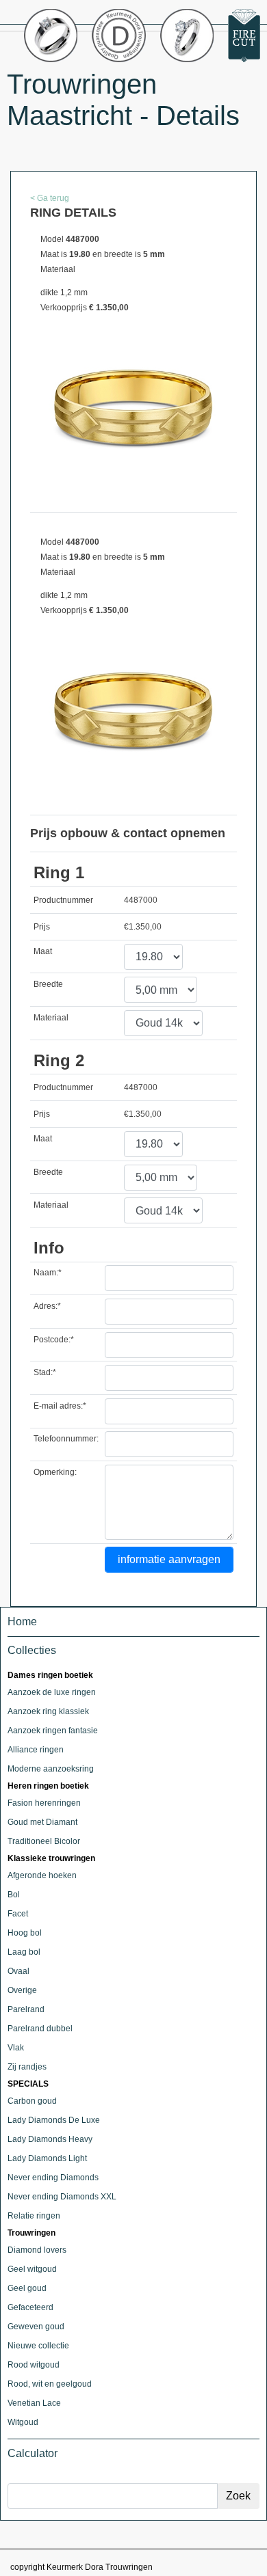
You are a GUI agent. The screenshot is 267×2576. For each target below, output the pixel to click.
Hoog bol (25, 1933)
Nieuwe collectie (38, 2346)
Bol (14, 1895)
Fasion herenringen (44, 1803)
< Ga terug (50, 198)
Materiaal (51, 1018)
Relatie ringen (34, 2216)
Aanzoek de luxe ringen (52, 1692)
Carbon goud (32, 2101)
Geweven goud (36, 2327)
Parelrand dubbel (40, 2029)
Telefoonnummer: (66, 1439)
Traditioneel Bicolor (44, 1841)
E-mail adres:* (60, 1406)
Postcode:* (54, 1340)
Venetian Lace (34, 2403)
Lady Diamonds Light (47, 2158)
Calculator (33, 2453)
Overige (22, 1990)
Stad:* (45, 1372)
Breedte (48, 984)
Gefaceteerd (30, 2307)
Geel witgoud (32, 2269)
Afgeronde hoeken (42, 1875)
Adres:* (47, 1306)
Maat (43, 951)
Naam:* (48, 1273)
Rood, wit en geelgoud (50, 2384)
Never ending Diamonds (53, 2178)
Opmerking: (55, 1472)
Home (22, 1622)
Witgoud (23, 2422)
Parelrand (26, 2009)
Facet (18, 1914)
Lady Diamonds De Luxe (54, 2120)
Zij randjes (27, 2067)
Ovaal (18, 1971)
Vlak (16, 2048)
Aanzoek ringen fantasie (53, 1731)
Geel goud (27, 2288)
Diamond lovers (37, 2250)
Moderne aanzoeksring (51, 1769)
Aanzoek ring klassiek (48, 1711)
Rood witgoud (34, 2365)
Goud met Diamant (42, 1822)
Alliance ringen (36, 1750)
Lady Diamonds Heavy (50, 2139)
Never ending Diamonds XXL (62, 2197)
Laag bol (24, 1952)
